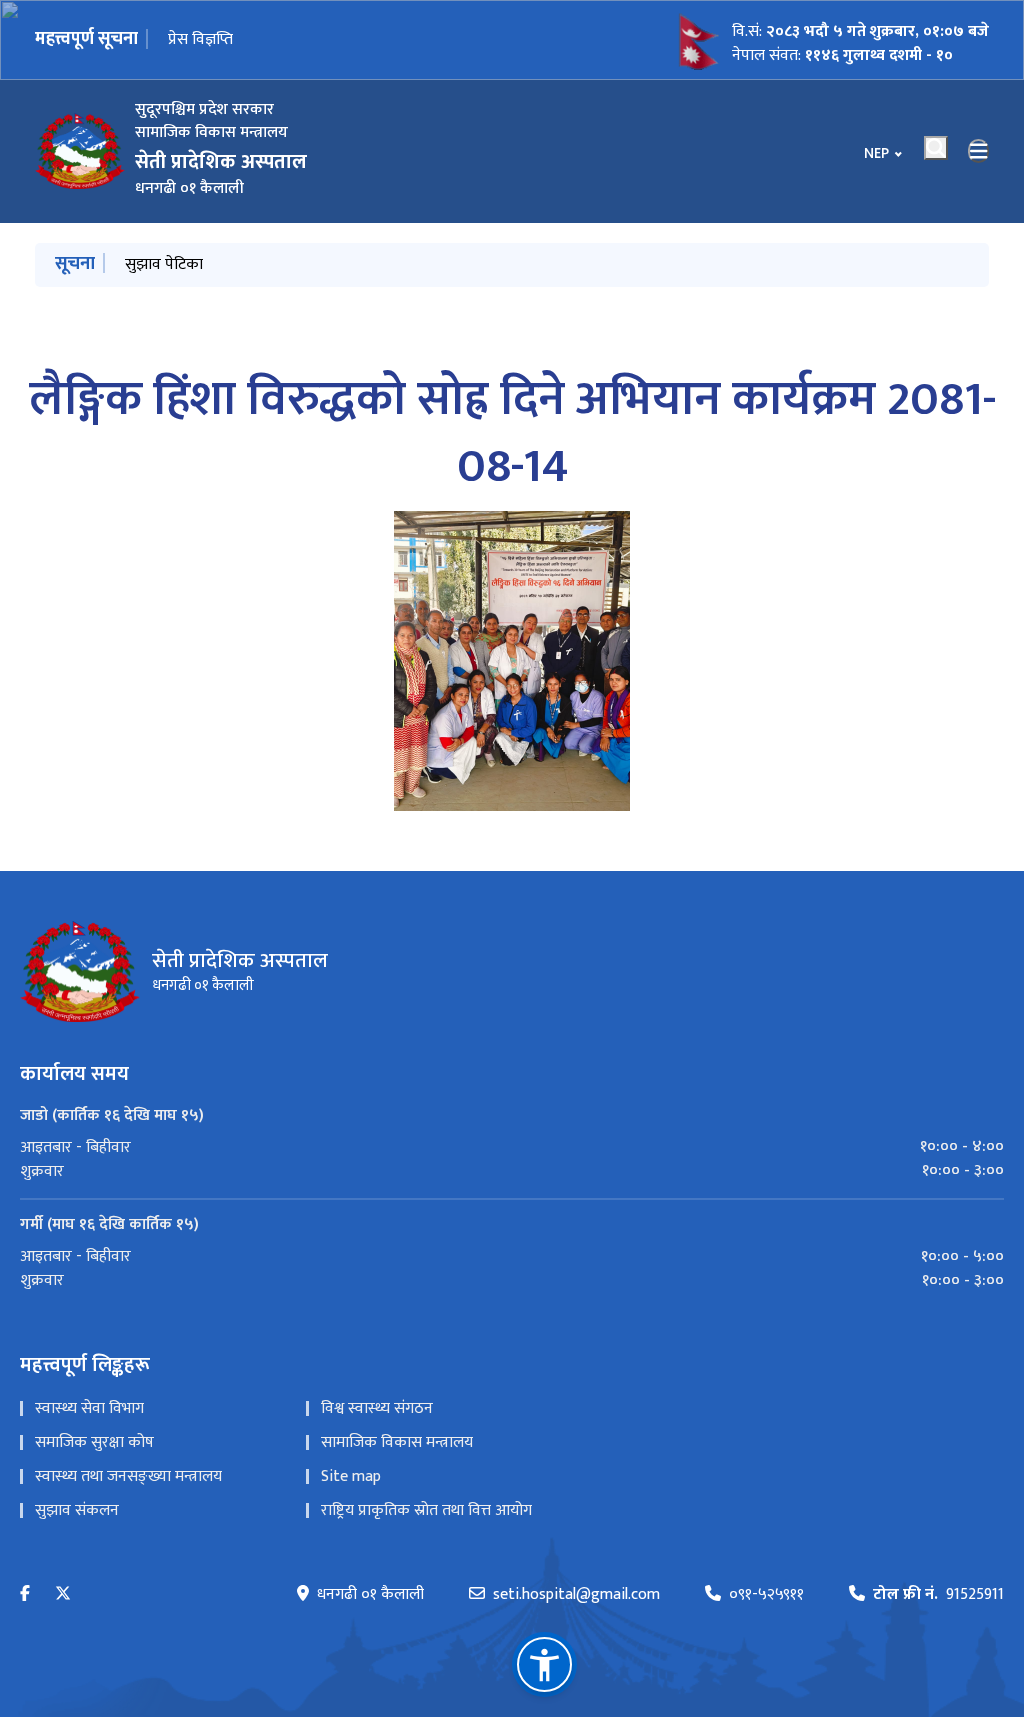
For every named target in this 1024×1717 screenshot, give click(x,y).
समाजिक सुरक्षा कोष (94, 1442)
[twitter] (63, 1594)
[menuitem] (512, 1147)
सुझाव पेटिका (164, 264)
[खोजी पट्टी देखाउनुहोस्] (936, 148)
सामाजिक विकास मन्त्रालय (397, 1442)
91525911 (938, 1595)
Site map (351, 1476)
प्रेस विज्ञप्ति (200, 39)
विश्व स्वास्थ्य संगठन (377, 1408)
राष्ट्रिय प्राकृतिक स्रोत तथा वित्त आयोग (426, 1510)
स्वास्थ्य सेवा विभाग (89, 1408)
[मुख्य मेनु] (979, 151)
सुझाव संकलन (77, 1510)
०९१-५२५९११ (766, 1595)
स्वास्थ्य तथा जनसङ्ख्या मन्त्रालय (128, 1476)
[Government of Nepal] (80, 151)
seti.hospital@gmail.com (576, 1595)
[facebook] (25, 1594)
